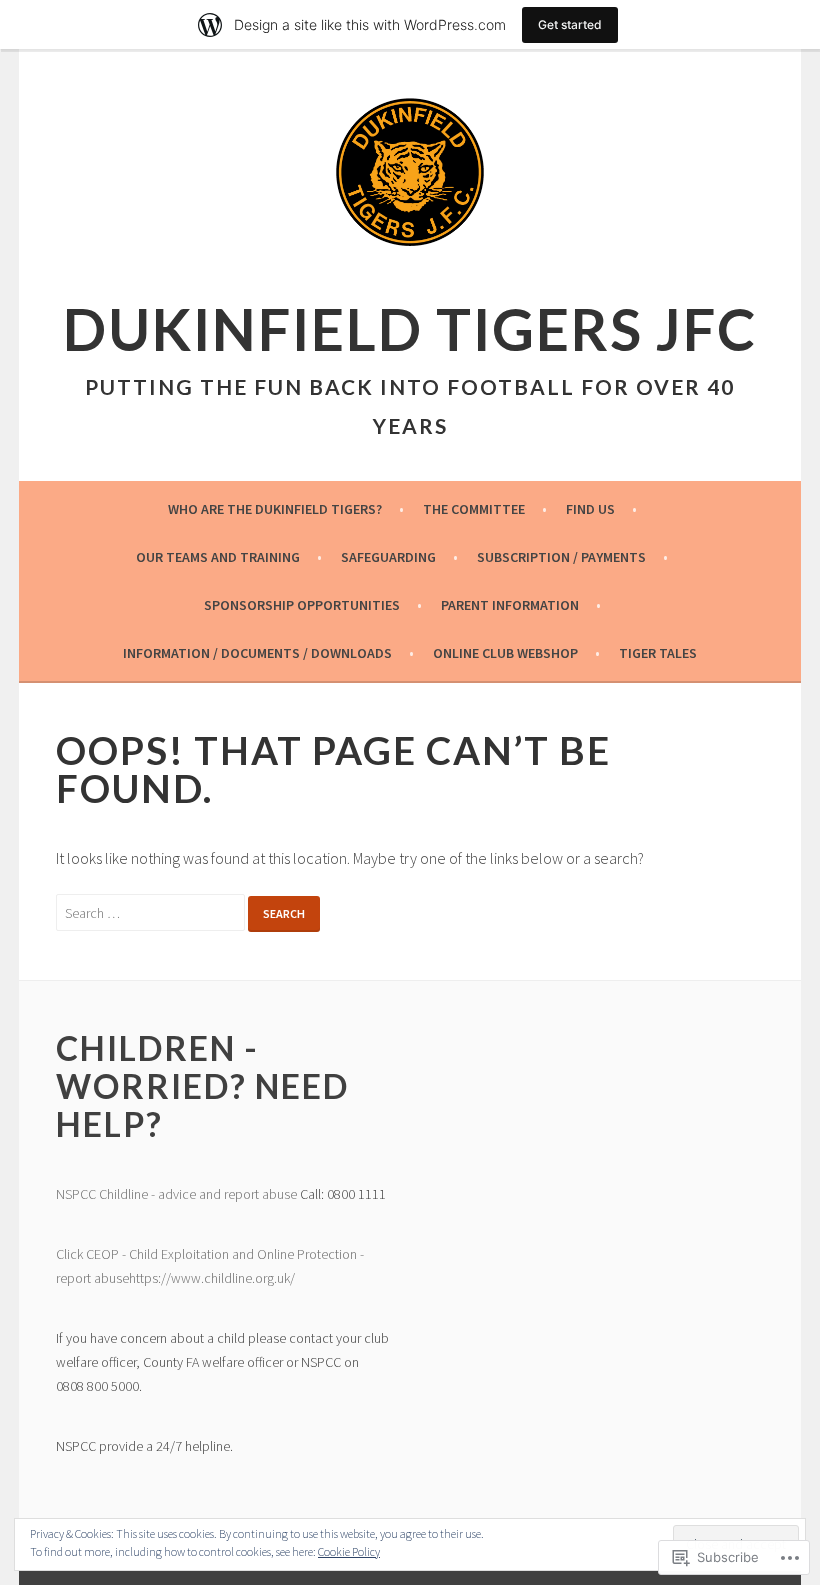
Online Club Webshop (505, 653)
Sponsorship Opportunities (302, 605)
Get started (570, 24)
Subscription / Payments (561, 557)
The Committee (474, 509)
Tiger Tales (658, 653)
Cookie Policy (349, 1551)
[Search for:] (152, 912)
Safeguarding (388, 557)
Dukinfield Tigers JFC (410, 328)
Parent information (510, 605)
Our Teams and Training (218, 557)
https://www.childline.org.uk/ (212, 1278)
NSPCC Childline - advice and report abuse (176, 1194)
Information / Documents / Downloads (257, 653)
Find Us (590, 509)
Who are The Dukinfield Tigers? (275, 509)
